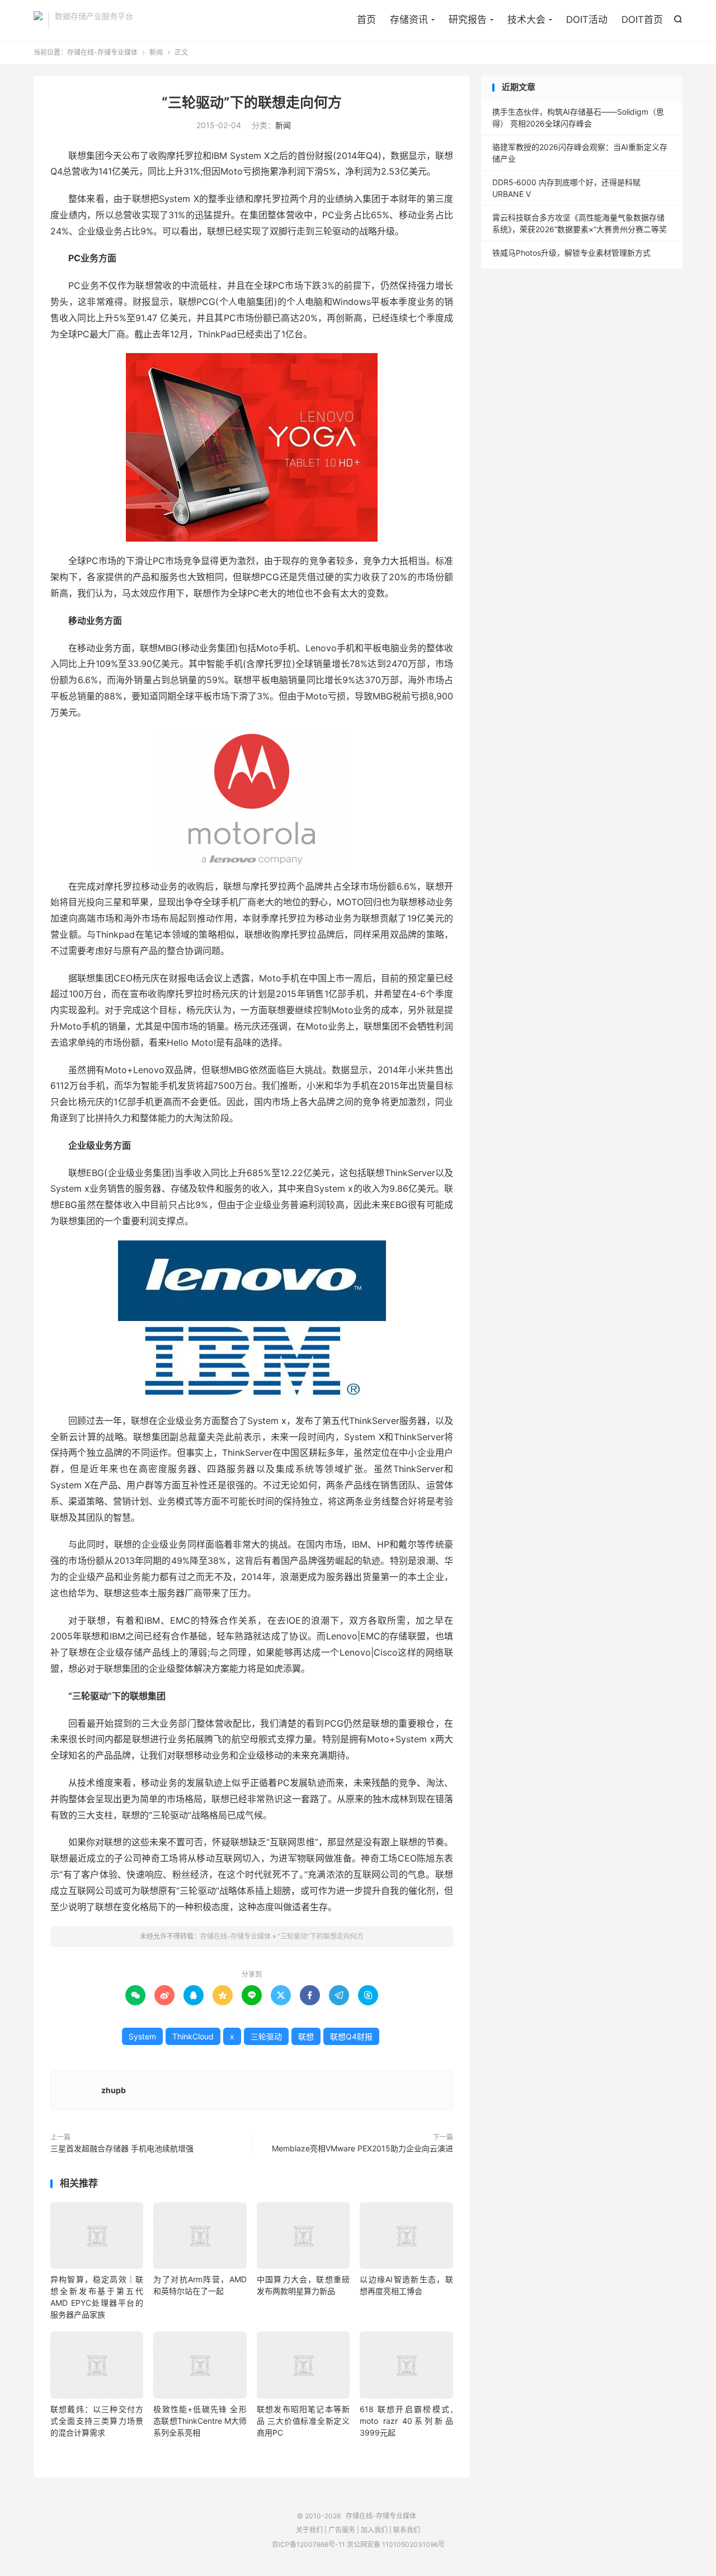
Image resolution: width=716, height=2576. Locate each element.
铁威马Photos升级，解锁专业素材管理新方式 (571, 253)
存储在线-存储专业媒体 (38, 20)
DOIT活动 (587, 20)
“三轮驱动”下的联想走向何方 (252, 102)
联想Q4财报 (351, 2036)
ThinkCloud (193, 2036)
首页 (366, 20)
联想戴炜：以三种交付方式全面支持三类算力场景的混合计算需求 (97, 2421)
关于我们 (309, 2530)
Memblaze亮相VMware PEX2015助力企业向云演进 (362, 2148)
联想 (306, 2036)
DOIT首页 (642, 20)
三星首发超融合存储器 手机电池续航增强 (122, 2148)
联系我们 (407, 2530)
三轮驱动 (266, 2036)
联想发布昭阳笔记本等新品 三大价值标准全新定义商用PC (303, 2421)
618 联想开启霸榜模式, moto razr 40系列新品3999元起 (406, 2421)
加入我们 (374, 2530)
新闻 (156, 52)
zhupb (114, 2090)
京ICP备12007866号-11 (308, 2544)
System (142, 2036)
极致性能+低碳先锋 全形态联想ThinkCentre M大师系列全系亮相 (200, 2421)
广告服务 (342, 2530)
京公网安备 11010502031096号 (396, 2544)
